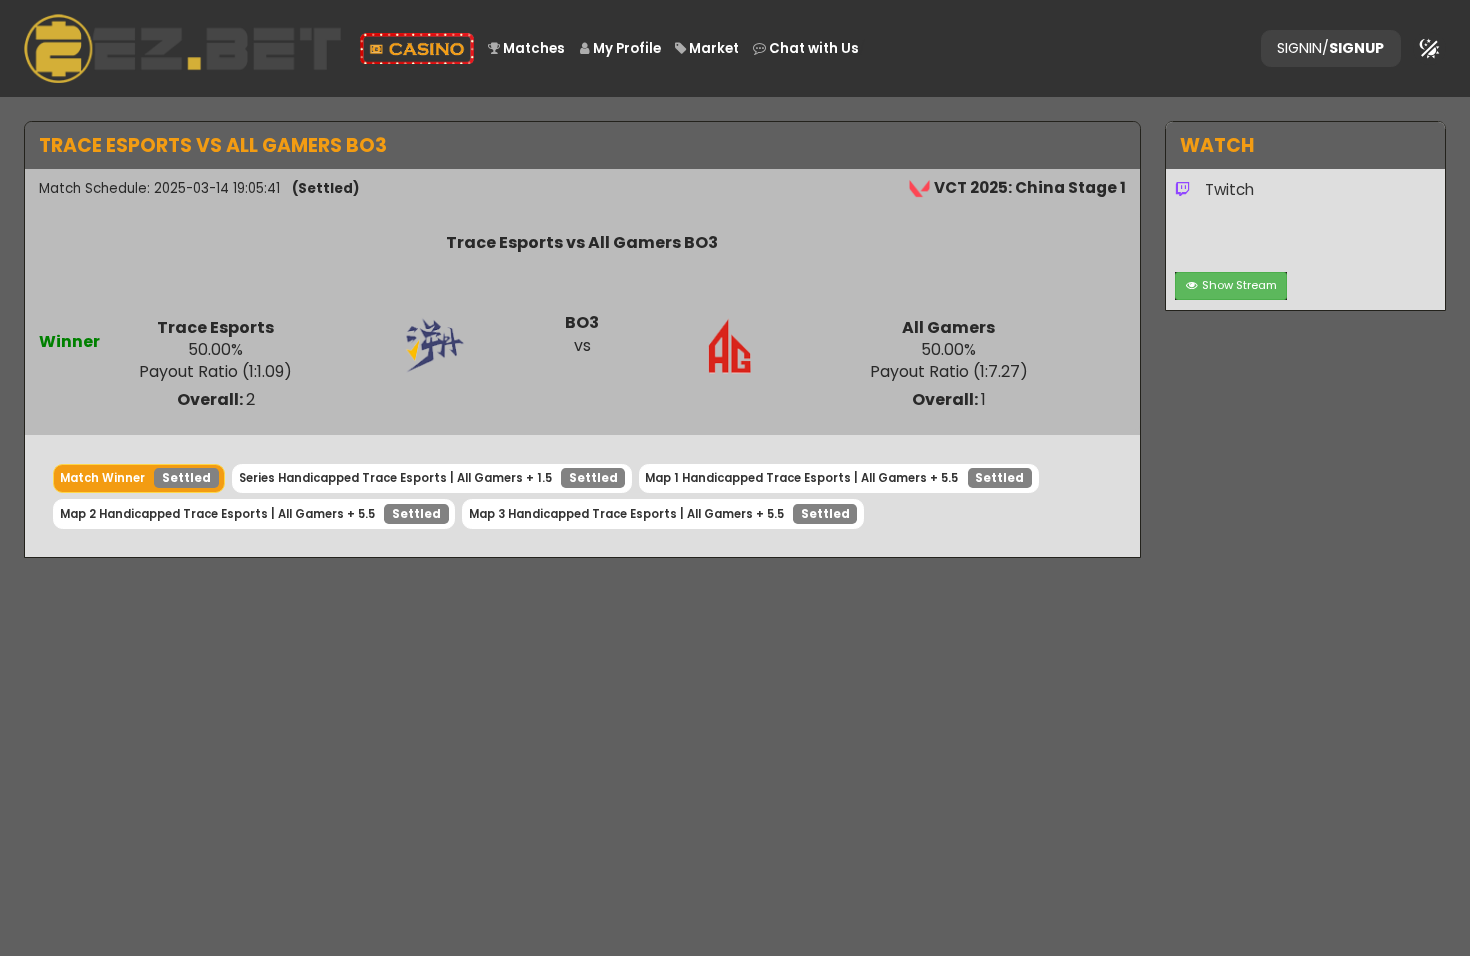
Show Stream (1239, 285)
